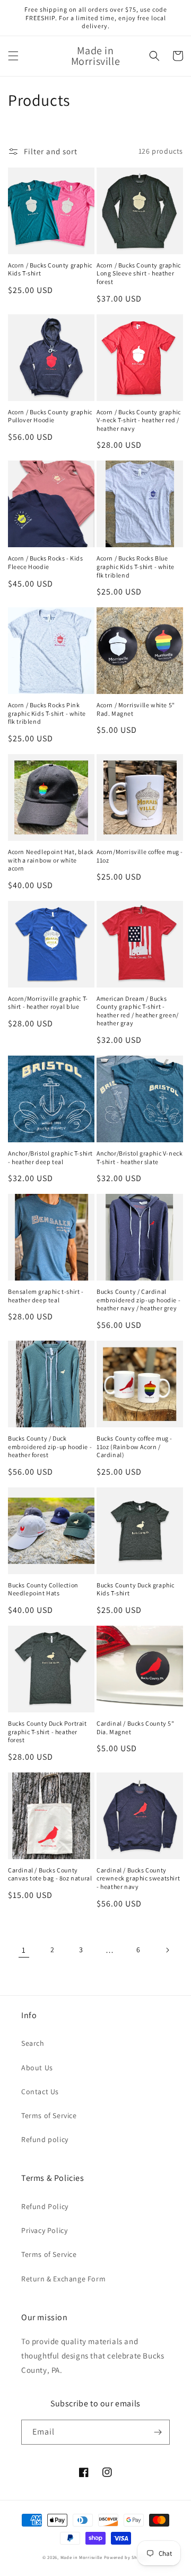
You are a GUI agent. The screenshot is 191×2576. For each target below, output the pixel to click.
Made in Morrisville (82, 2557)
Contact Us (40, 2092)
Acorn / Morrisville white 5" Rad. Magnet (136, 709)
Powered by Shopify (127, 2557)
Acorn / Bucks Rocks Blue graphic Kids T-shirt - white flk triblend (136, 566)
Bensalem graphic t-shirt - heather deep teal (46, 1296)
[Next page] (167, 1950)
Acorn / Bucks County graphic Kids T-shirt (50, 269)
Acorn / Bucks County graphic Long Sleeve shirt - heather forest (139, 273)
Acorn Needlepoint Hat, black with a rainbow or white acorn (51, 860)
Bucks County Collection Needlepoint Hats (43, 1589)
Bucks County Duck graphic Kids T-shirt (136, 1589)
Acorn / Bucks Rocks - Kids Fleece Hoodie (46, 562)
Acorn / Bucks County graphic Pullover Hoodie (50, 416)
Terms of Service (49, 2115)
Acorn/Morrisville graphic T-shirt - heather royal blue (48, 1003)
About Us (37, 2068)
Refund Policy (45, 2206)
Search (33, 2043)
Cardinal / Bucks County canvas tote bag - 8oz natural (50, 1874)
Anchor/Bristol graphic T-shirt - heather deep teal (50, 1157)
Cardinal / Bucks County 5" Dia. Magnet (136, 1728)
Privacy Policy (44, 2230)
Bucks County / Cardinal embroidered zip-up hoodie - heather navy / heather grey (138, 1300)
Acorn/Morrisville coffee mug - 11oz (140, 856)
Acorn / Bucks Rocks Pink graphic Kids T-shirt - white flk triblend (47, 713)
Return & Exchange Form (63, 2279)
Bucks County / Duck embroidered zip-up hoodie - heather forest (50, 1446)
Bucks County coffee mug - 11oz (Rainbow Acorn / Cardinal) (134, 1446)
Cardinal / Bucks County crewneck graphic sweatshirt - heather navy (138, 1878)
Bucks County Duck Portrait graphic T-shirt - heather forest (47, 1732)
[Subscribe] (158, 2432)
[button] (13, 56)
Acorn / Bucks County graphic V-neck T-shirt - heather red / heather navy (139, 420)
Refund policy (45, 2139)
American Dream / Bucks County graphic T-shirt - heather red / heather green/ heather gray (138, 1011)
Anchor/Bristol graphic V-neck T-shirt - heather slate (140, 1157)
